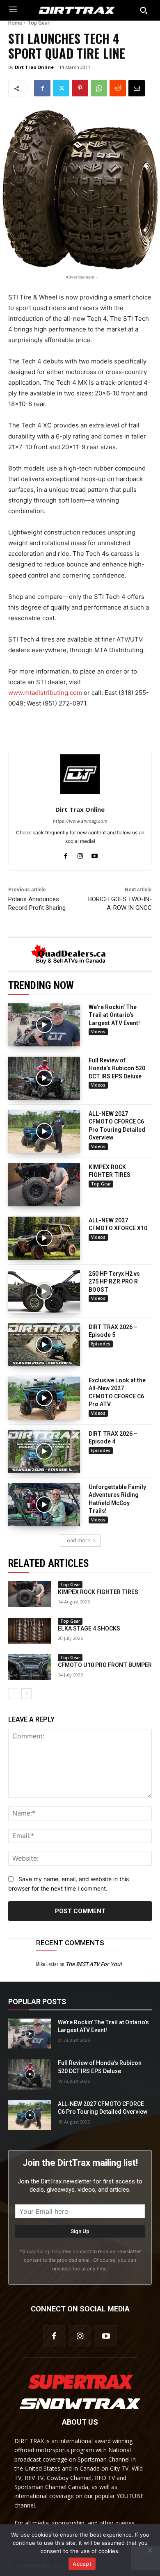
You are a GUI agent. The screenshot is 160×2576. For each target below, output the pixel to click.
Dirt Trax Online (34, 67)
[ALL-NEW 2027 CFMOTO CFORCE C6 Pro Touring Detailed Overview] (44, 1132)
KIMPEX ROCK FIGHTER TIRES (98, 1592)
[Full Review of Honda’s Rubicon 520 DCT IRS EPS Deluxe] (44, 1078)
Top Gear (39, 23)
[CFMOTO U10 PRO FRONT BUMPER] (30, 1667)
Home (15, 23)
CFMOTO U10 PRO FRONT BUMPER (105, 1665)
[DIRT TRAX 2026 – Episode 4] (44, 1451)
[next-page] (26, 1694)
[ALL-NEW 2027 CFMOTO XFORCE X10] (44, 1238)
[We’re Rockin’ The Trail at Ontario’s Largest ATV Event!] (44, 1025)
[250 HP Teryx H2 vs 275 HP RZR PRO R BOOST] (44, 1291)
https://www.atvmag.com (80, 821)
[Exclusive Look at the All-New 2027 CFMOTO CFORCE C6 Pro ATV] (44, 1398)
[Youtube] (95, 854)
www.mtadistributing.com (45, 693)
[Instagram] (80, 854)
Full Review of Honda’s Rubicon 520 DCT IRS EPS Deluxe (117, 1068)
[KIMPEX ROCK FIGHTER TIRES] (44, 1185)
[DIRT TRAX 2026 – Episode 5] (44, 1345)
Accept (82, 2564)
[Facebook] (42, 88)
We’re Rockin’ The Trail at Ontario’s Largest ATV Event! (114, 1015)
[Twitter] (61, 88)
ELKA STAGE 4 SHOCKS (89, 1628)
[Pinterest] (80, 88)
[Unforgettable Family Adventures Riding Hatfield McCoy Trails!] (44, 1505)
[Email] (137, 88)
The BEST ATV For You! (94, 1964)
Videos (98, 1032)
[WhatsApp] (99, 88)
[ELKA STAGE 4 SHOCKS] (30, 1631)
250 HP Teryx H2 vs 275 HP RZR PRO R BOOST (114, 1282)
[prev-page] (13, 1694)
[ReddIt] (118, 88)
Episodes (101, 1344)
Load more (77, 1540)
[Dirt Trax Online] (80, 774)
